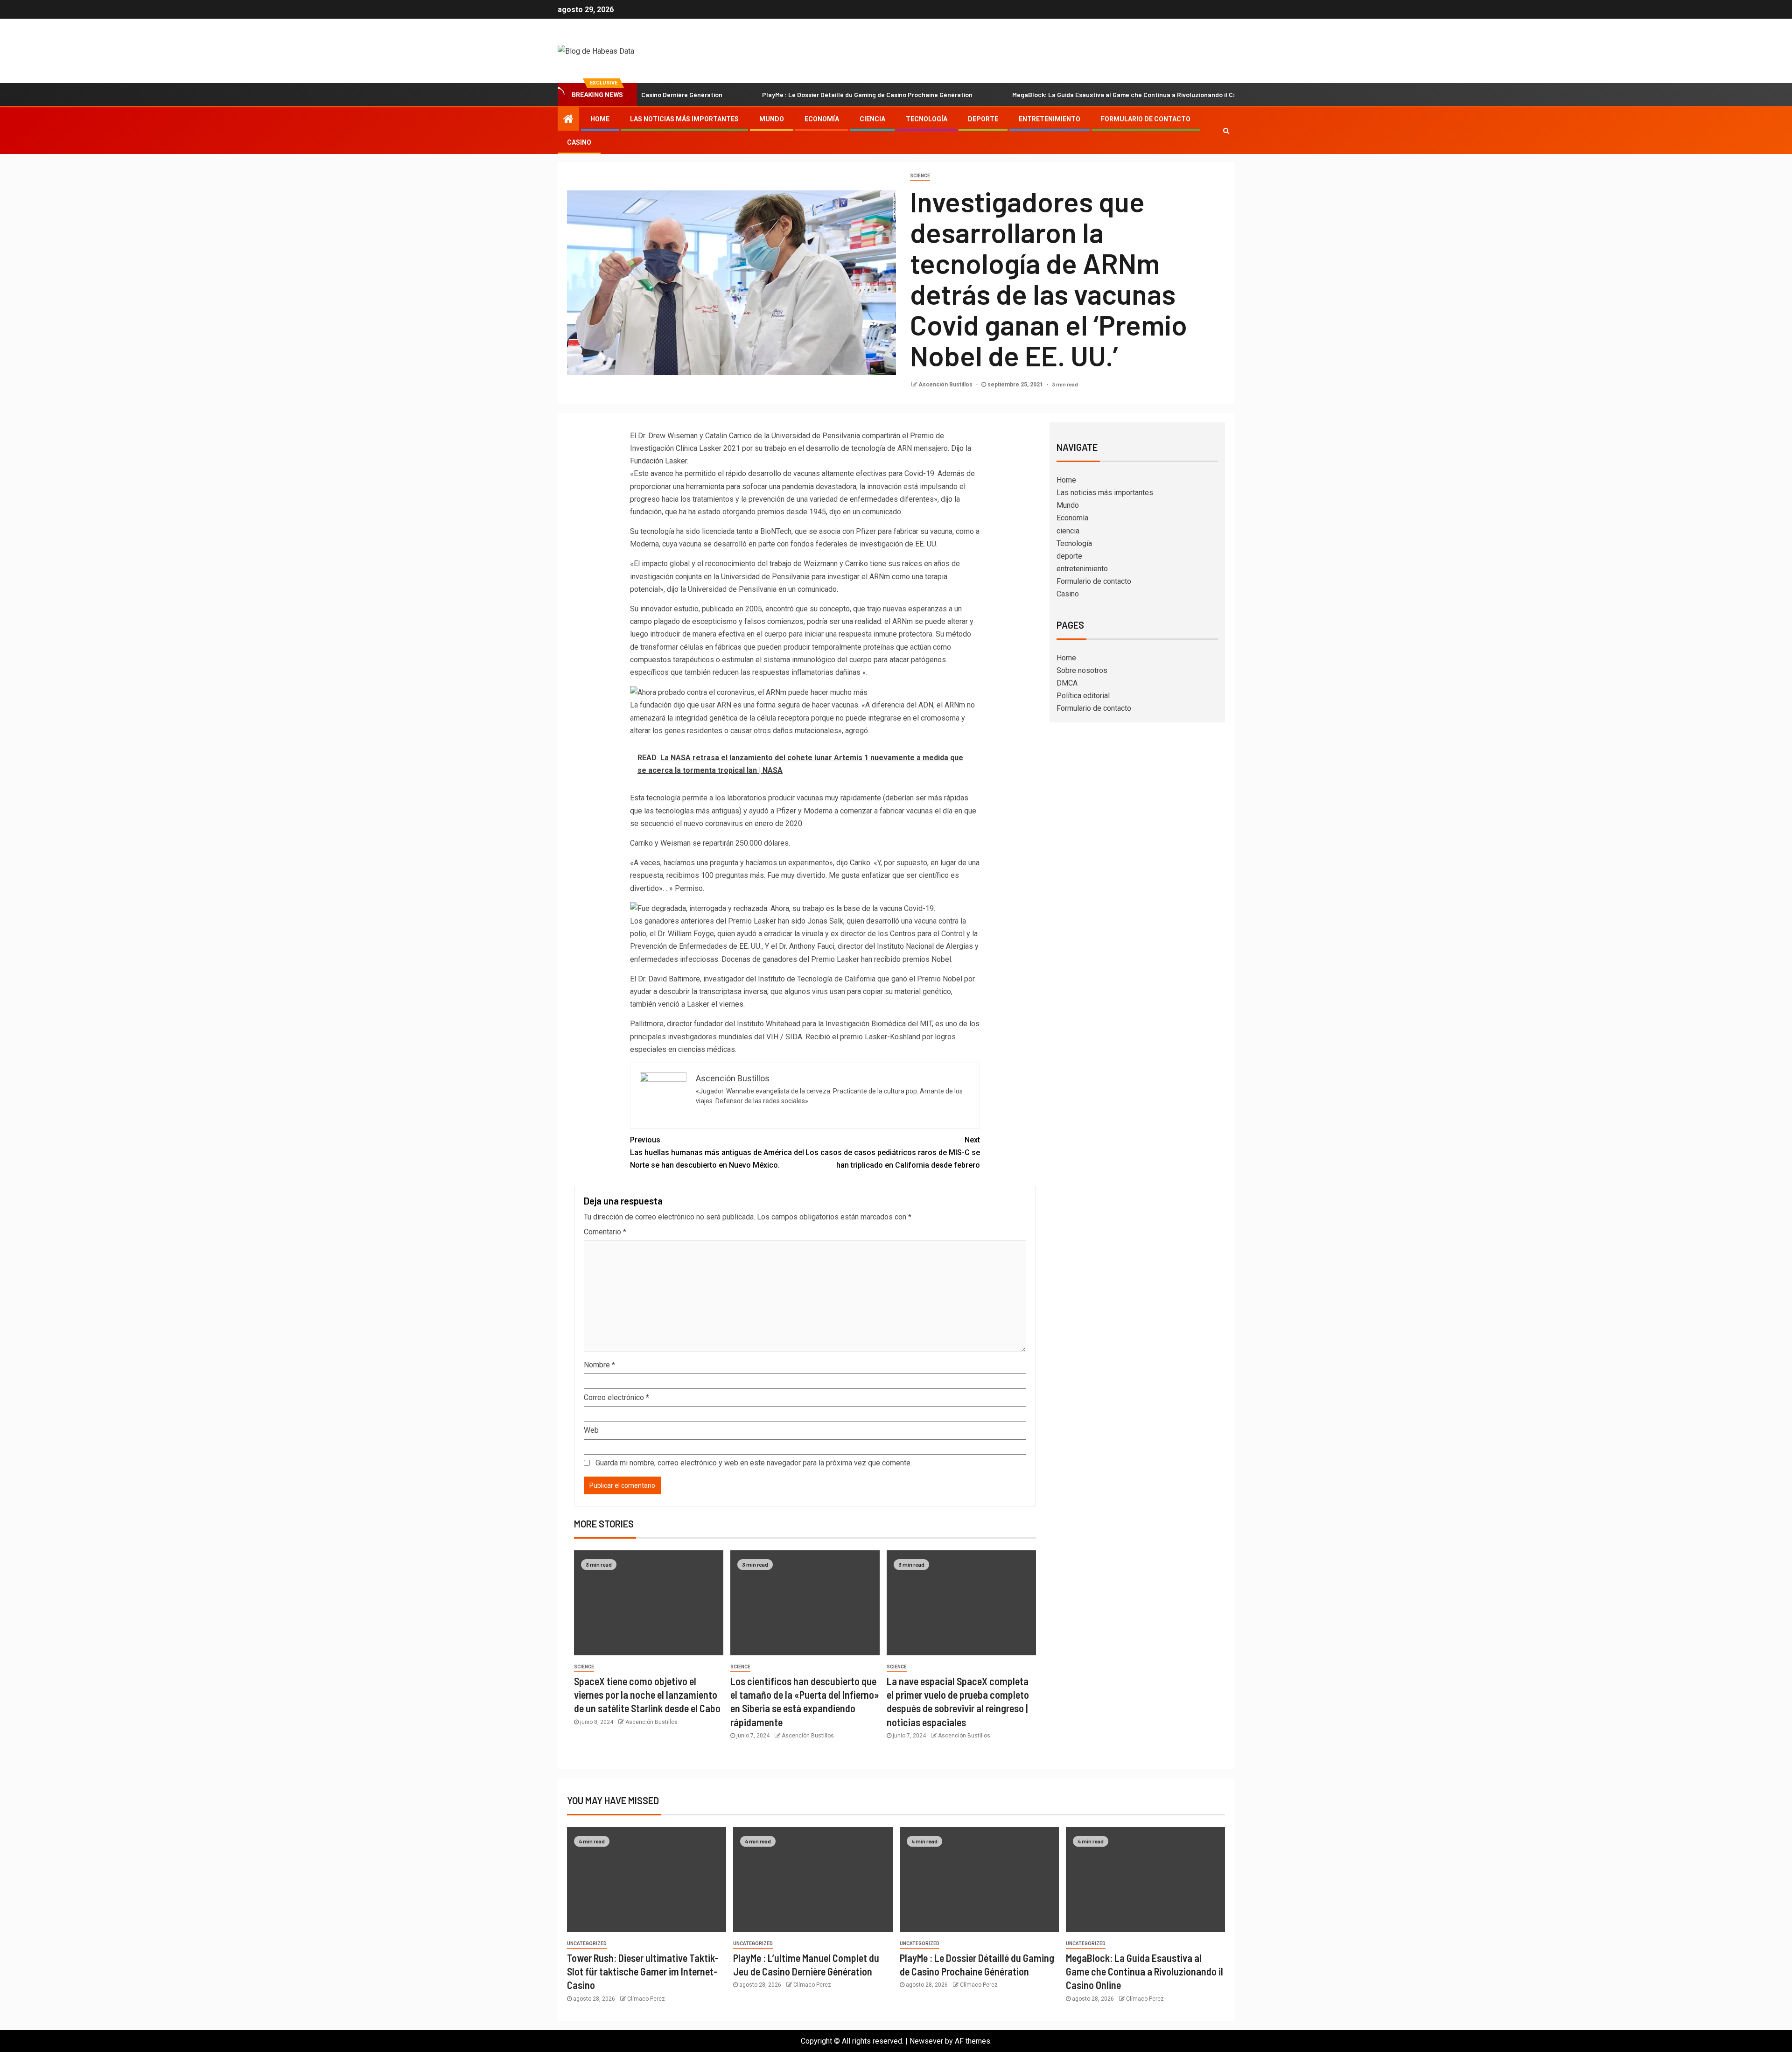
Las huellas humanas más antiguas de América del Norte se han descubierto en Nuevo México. (717, 1152)
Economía (822, 119)
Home (600, 119)
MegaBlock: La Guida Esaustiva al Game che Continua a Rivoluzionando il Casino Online (1036, 95)
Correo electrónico (616, 1397)
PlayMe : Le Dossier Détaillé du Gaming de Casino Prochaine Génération (763, 95)
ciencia (872, 119)
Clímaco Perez (646, 1999)
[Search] (1226, 131)
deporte (983, 119)
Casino (579, 142)
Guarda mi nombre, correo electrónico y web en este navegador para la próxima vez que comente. (754, 1463)
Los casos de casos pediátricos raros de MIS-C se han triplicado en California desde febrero (893, 1152)
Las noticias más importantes (684, 119)
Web (591, 1430)
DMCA (1067, 683)
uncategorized (587, 1943)
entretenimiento (1050, 119)
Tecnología (927, 119)
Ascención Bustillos (946, 385)
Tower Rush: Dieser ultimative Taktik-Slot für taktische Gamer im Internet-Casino (643, 1971)
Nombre (599, 1365)
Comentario (605, 1232)
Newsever (926, 2041)
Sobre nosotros (1082, 670)
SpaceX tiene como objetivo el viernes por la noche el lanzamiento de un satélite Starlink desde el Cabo (647, 1695)
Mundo (772, 119)
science (920, 176)
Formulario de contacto (1146, 119)
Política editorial (1083, 696)
